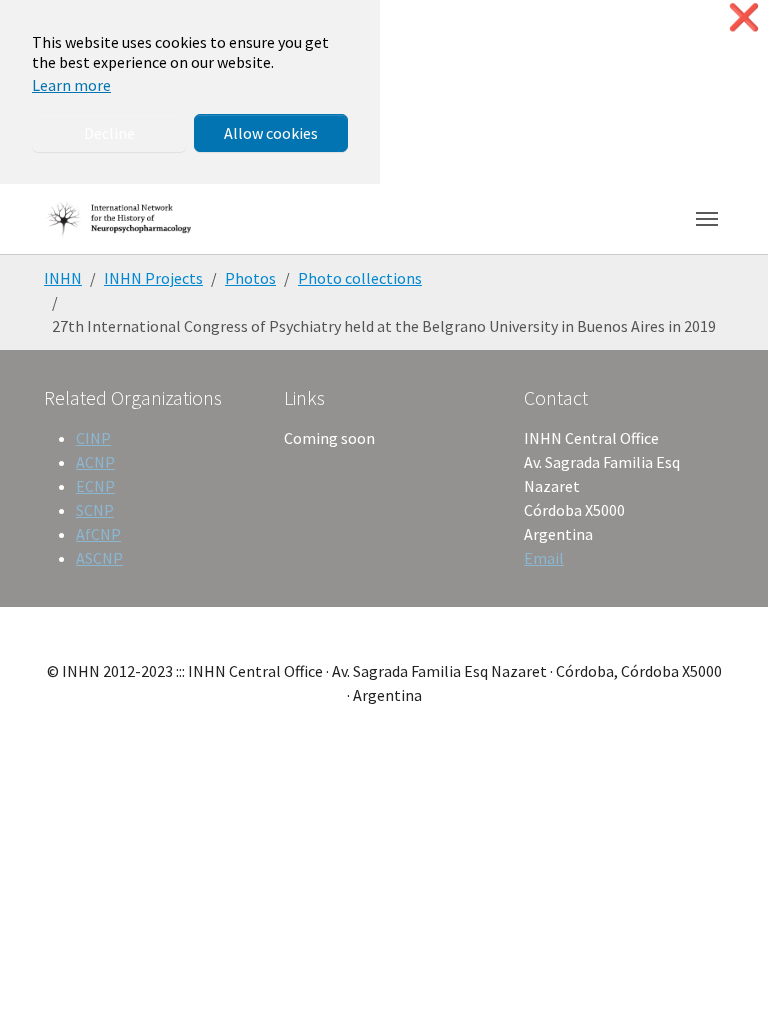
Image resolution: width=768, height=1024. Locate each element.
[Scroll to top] (724, 980)
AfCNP (98, 534)
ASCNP (99, 558)
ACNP (95, 462)
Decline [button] (109, 133)
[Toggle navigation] (707, 219)
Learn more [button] (71, 85)
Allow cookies (271, 133)
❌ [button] (744, 17)
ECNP (95, 486)
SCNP (95, 510)
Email (544, 558)
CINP (93, 438)
